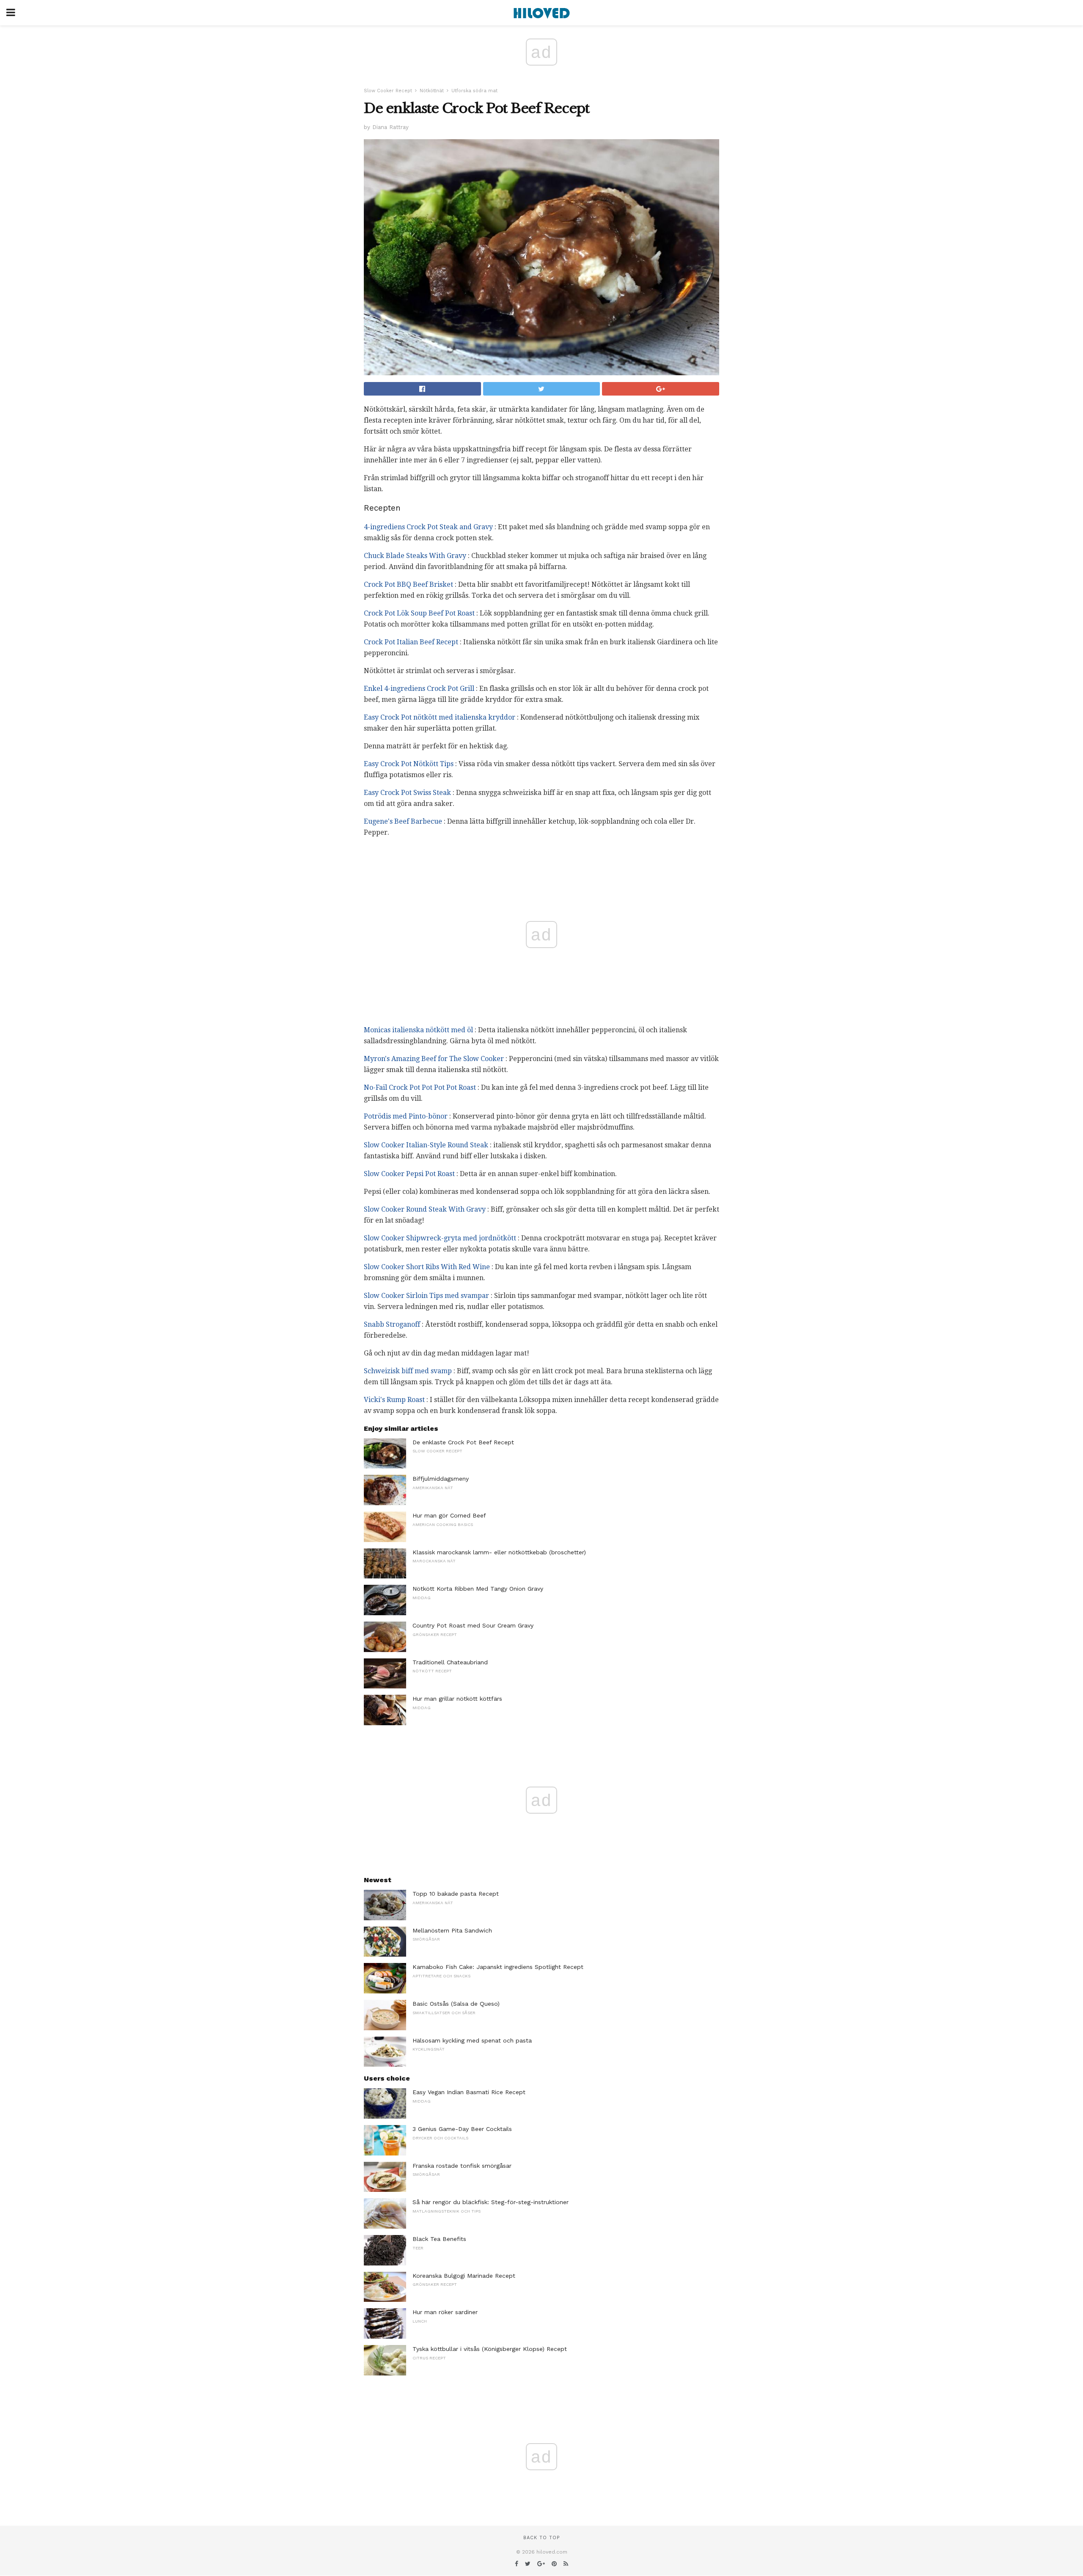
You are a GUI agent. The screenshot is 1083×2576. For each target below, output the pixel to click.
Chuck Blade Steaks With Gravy (415, 556)
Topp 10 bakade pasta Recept (456, 1894)
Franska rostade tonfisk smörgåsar (462, 2166)
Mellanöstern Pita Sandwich (452, 1930)
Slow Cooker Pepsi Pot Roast (409, 1174)
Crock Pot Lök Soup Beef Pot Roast (419, 613)
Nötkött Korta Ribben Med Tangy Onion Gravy (478, 1589)
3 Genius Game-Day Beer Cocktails (462, 2129)
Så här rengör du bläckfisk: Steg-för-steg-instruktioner (491, 2202)
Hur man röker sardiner (445, 2312)
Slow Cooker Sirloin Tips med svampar (426, 1296)
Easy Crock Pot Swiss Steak (407, 793)
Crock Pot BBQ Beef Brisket (408, 584)
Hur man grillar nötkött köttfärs (457, 1699)
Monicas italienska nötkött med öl (418, 1030)
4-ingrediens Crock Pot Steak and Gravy (428, 527)
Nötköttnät (432, 91)
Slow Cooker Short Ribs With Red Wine (427, 1267)
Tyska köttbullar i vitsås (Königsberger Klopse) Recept (490, 2349)
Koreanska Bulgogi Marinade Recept (464, 2276)
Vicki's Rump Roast (394, 1400)
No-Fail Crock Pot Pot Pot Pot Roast (420, 1087)
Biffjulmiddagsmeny (441, 1479)
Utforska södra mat (474, 91)
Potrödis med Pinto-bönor (406, 1116)
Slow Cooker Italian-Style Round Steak (426, 1145)
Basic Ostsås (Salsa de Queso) (456, 2004)
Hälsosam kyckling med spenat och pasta (472, 2040)
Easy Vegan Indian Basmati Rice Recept (469, 2092)
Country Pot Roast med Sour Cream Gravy (473, 1625)
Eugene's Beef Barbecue (403, 821)
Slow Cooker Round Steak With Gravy (425, 1209)
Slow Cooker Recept (388, 91)
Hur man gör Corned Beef (449, 1515)
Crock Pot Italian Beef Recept (411, 642)
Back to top (541, 2538)
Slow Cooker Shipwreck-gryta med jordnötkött (440, 1238)
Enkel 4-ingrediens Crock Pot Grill (419, 689)
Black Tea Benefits (439, 2239)
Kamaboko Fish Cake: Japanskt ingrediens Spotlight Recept (498, 1967)
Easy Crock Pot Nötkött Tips (409, 764)
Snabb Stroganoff (392, 1324)
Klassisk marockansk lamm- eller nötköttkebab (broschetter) (499, 1552)
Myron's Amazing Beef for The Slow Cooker (434, 1059)
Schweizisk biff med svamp (408, 1371)
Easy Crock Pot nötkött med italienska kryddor (440, 717)
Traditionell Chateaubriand (450, 1662)
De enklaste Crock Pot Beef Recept (463, 1442)
